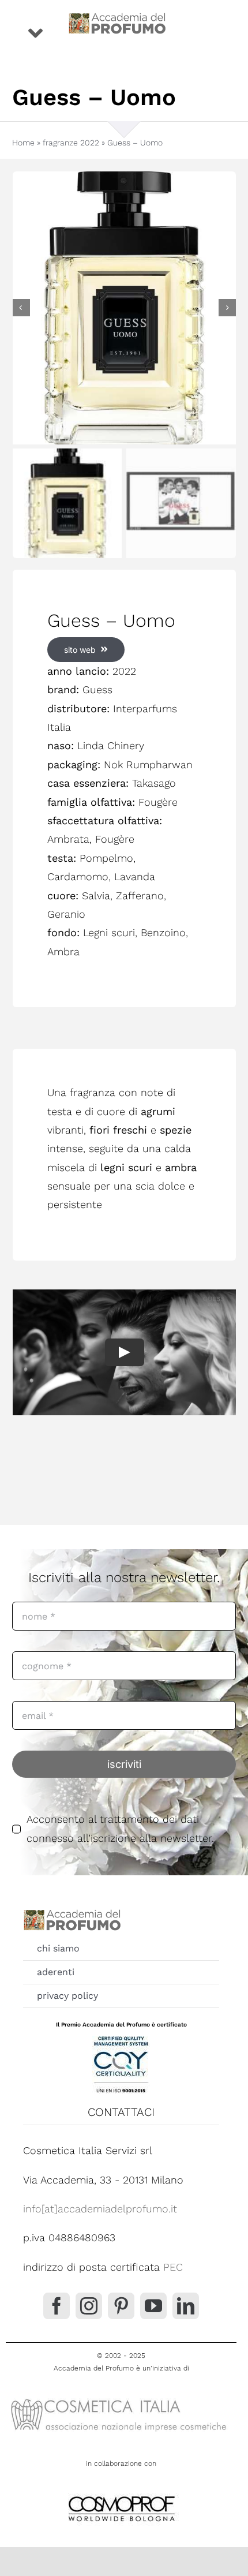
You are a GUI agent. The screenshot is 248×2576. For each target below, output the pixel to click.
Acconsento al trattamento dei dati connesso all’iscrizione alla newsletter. (120, 1828)
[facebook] (57, 2306)
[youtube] (153, 2306)
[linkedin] (186, 2306)
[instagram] (89, 2306)
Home (23, 143)
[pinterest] (121, 2306)
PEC (173, 2267)
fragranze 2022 (71, 143)
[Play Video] (124, 1352)
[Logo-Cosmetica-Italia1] (121, 2398)
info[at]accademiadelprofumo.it (100, 2209)
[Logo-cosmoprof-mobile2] (121, 2494)
